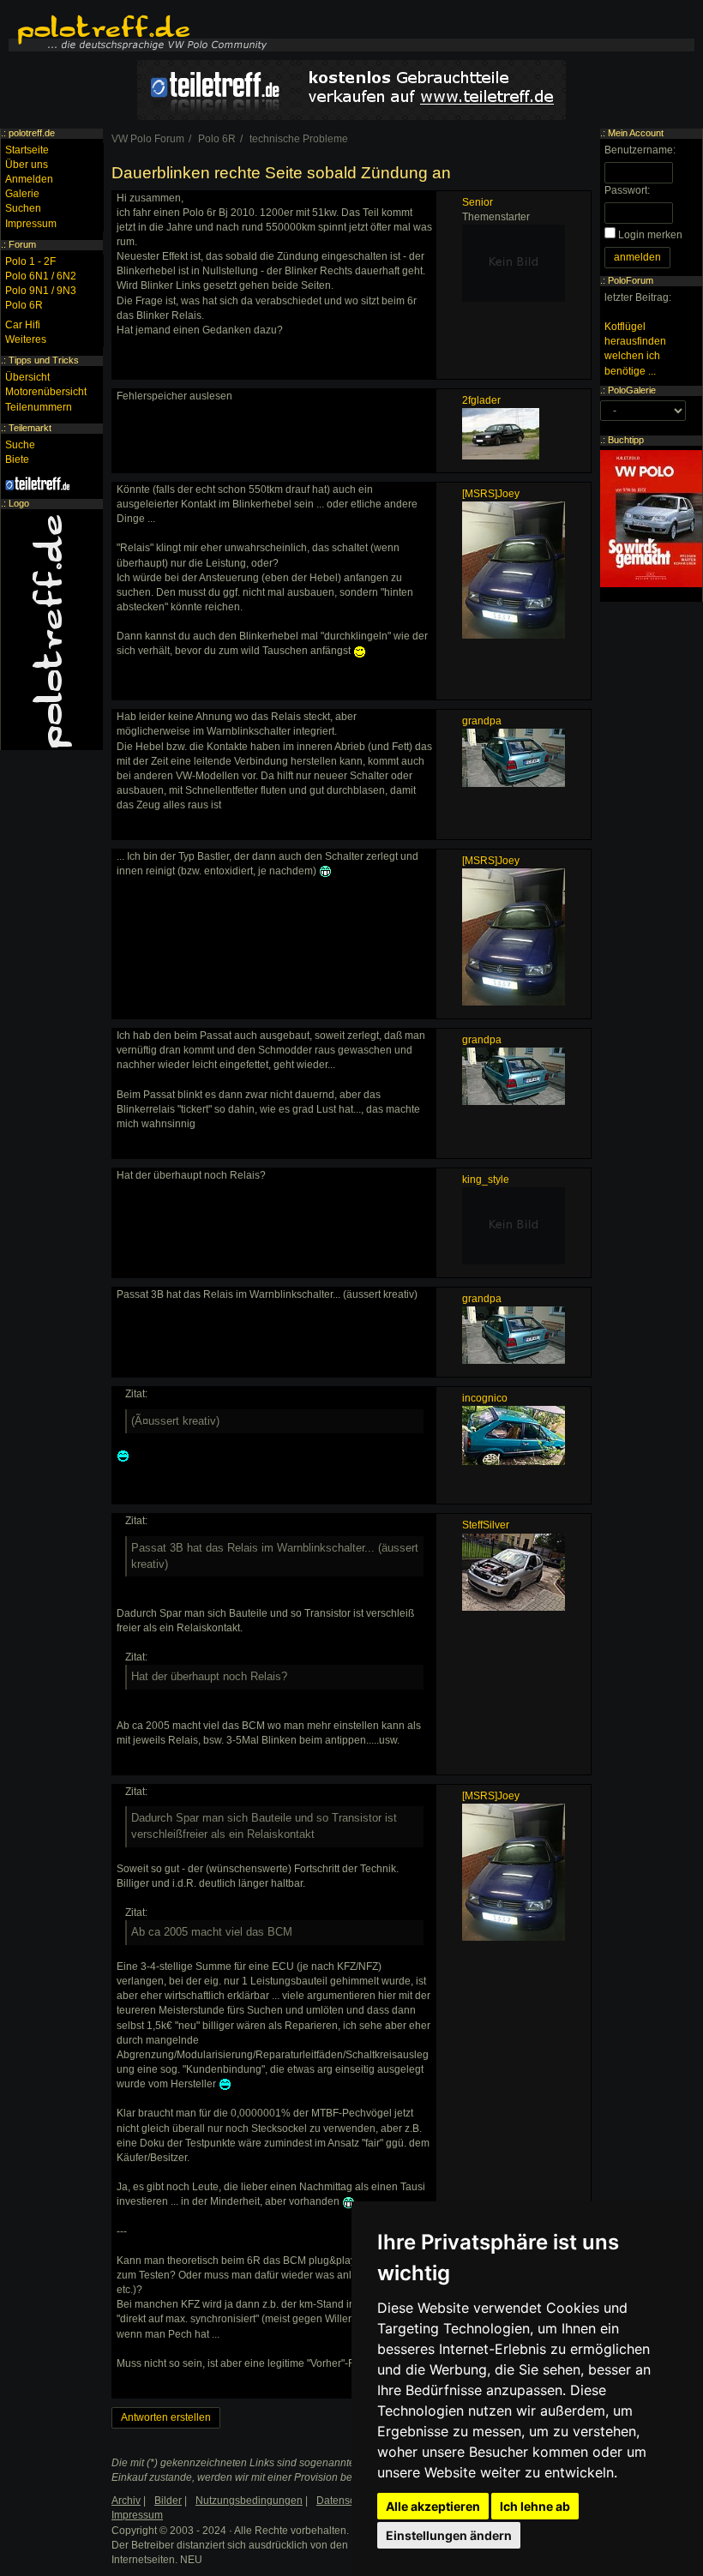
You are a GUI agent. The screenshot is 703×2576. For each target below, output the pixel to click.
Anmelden (29, 179)
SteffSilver (486, 1525)
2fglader (481, 400)
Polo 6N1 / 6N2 (41, 276)
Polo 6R (24, 305)
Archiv (126, 2501)
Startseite (27, 150)
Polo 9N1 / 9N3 (41, 291)
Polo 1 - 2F (30, 261)
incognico (485, 1398)
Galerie (22, 194)
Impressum (31, 224)
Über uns (27, 165)
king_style (486, 1180)
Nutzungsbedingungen (249, 2501)
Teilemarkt (30, 428)
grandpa (482, 721)
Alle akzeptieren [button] (433, 2506)
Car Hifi (23, 325)
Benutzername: (640, 150)
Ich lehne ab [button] (535, 2506)
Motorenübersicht (46, 392)
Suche (20, 445)
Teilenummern (39, 407)
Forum (22, 244)
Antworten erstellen (166, 2417)
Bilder (168, 2501)
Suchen (23, 208)
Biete (17, 459)
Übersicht (27, 377)
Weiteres (26, 339)
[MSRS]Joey (491, 494)
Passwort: (627, 190)
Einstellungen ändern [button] (449, 2535)
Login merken (650, 235)
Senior (478, 202)
